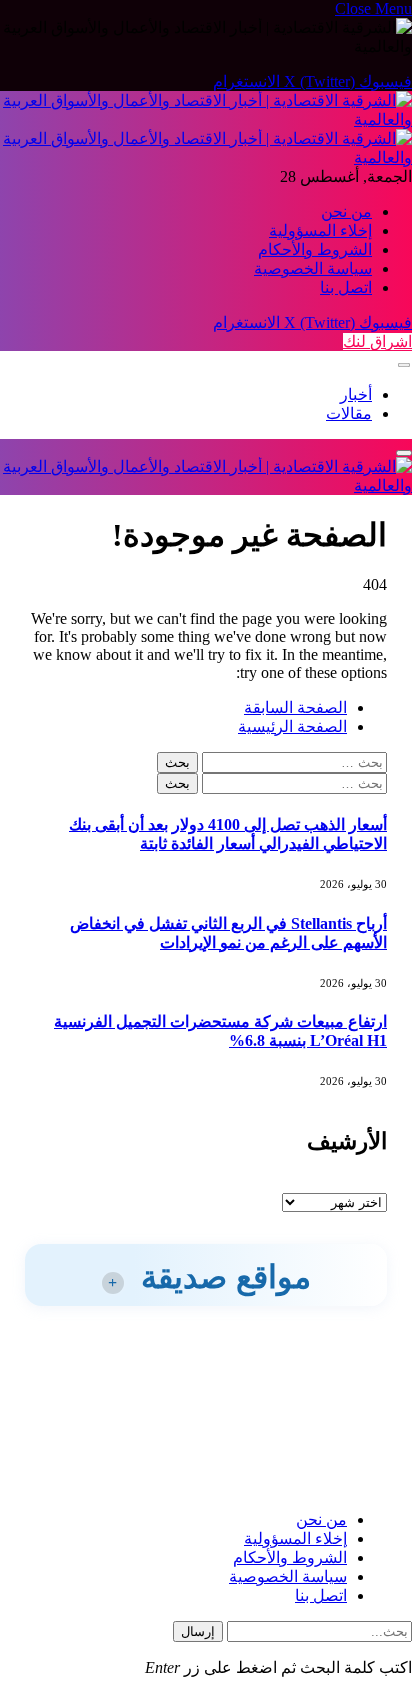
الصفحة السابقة (295, 707)
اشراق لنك (377, 341)
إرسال (198, 1631)
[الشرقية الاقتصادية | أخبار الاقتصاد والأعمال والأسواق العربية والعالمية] (206, 485)
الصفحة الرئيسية (292, 726)
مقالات (349, 413)
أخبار (356, 394)
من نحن (346, 211)
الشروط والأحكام (315, 249)
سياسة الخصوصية (313, 268)
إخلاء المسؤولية (320, 230)
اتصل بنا (346, 287)
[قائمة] (404, 365)
